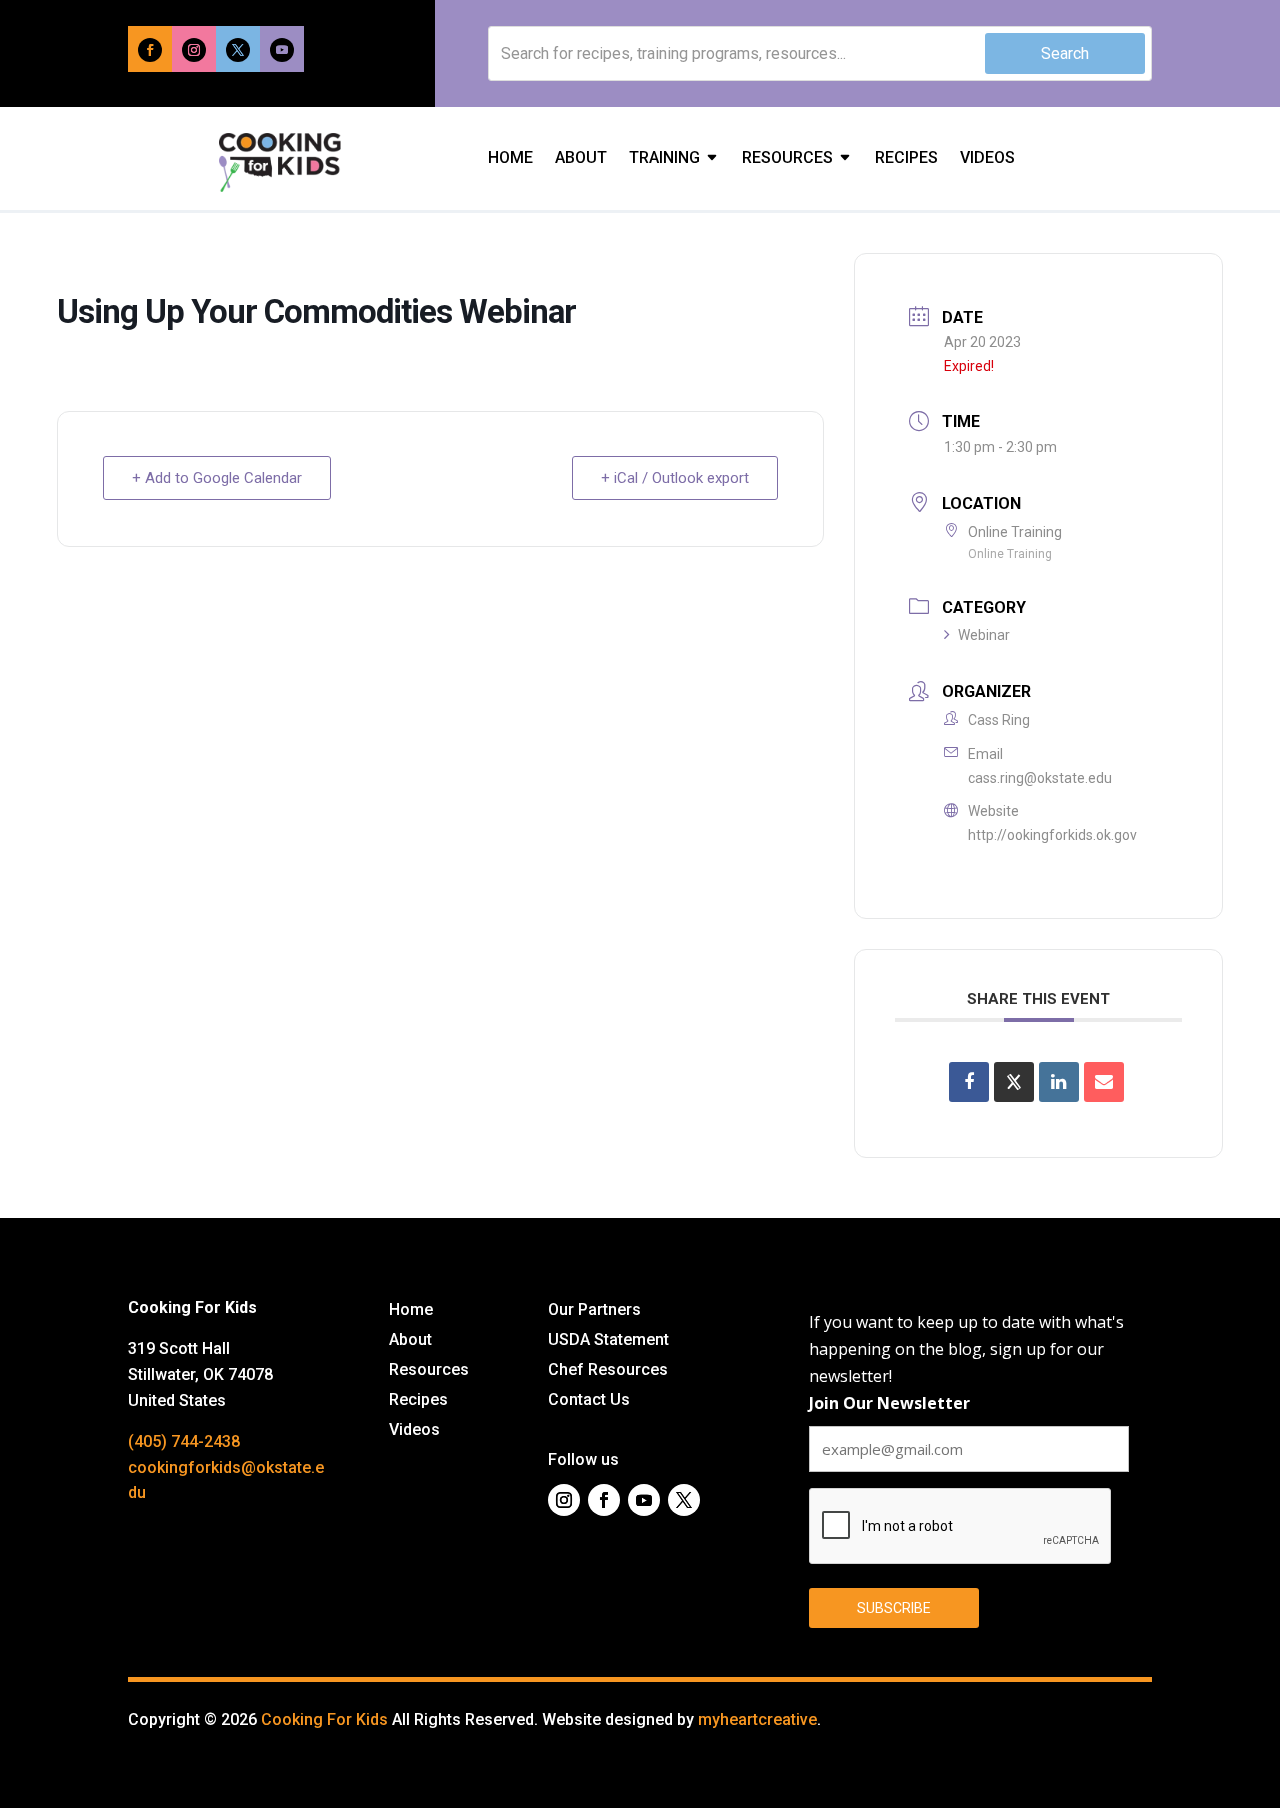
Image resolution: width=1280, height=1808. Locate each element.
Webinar (984, 635)
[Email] (1104, 1082)
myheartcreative (757, 1719)
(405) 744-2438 (184, 1441)
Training (664, 159)
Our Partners (594, 1311)
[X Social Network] (1014, 1082)
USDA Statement (608, 1341)
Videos (987, 159)
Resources (787, 159)
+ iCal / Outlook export (675, 478)
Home (510, 159)
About (581, 159)
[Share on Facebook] (969, 1082)
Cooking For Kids (324, 1719)
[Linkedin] (1059, 1082)
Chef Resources (608, 1371)
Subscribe (894, 1608)
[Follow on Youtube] (282, 50)
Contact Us (589, 1401)
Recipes (906, 159)
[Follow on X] (238, 50)
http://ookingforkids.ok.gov (1052, 835)
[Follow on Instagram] (194, 50)
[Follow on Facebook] (150, 50)
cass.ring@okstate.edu (1040, 778)
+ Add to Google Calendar (217, 478)
